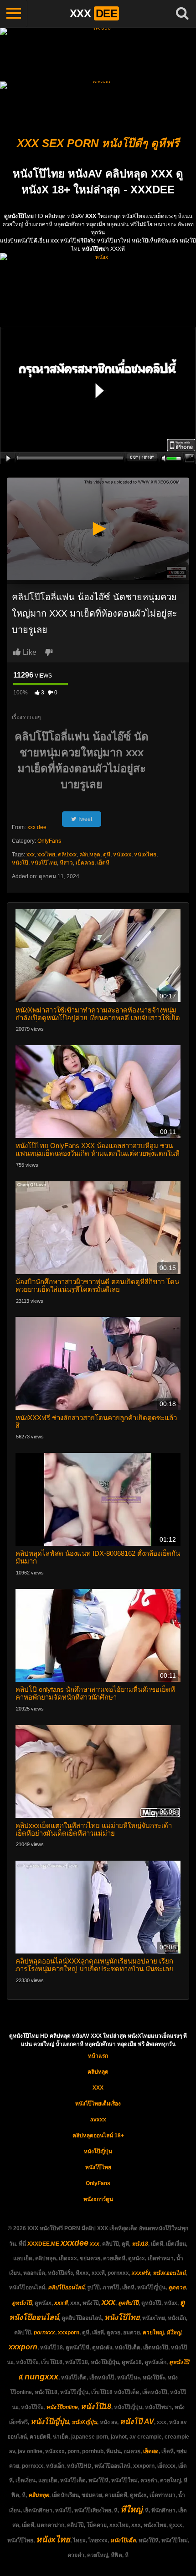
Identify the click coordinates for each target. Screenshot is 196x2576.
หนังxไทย (145, 855)
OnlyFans (49, 841)
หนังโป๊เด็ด (123, 2541)
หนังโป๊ (20, 863)
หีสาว (66, 863)
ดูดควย (177, 2288)
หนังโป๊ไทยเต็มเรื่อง (98, 2104)
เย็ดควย (85, 863)
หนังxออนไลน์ (169, 2273)
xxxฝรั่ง (141, 2273)
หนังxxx (122, 855)
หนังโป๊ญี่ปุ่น (98, 2151)
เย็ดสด (151, 2451)
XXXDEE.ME (43, 2244)
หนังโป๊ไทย (44, 863)
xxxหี (61, 2303)
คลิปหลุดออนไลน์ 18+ (98, 2136)
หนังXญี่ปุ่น (84, 2422)
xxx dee (37, 827)
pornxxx (44, 2333)
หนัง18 (140, 2244)
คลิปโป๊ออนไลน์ (66, 2288)
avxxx (98, 2120)
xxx (31, 855)
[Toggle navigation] (14, 14)
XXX (98, 2088)
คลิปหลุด (90, 855)
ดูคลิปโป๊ (128, 2303)
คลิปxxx (67, 855)
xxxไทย (46, 855)
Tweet (84, 819)
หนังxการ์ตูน (98, 2199)
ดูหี (107, 855)
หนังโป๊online (62, 2407)
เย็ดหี (103, 863)
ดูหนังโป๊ (22, 2303)
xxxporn (69, 2333)
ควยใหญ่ (153, 2333)
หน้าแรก (98, 2056)
